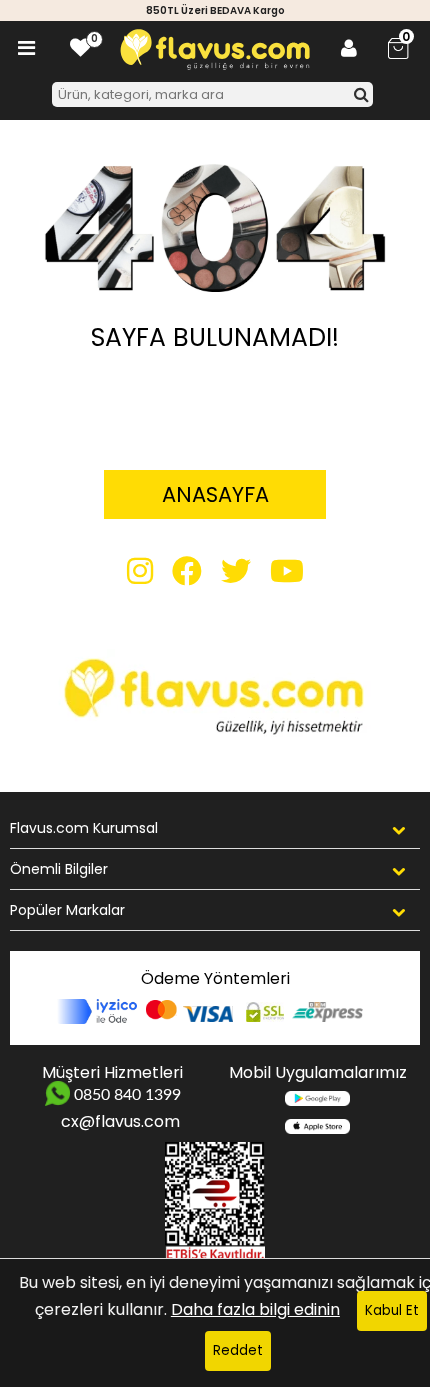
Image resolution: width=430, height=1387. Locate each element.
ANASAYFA (215, 494)
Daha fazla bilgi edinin (255, 1309)
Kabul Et (392, 1310)
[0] (80, 48)
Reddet (238, 1350)
